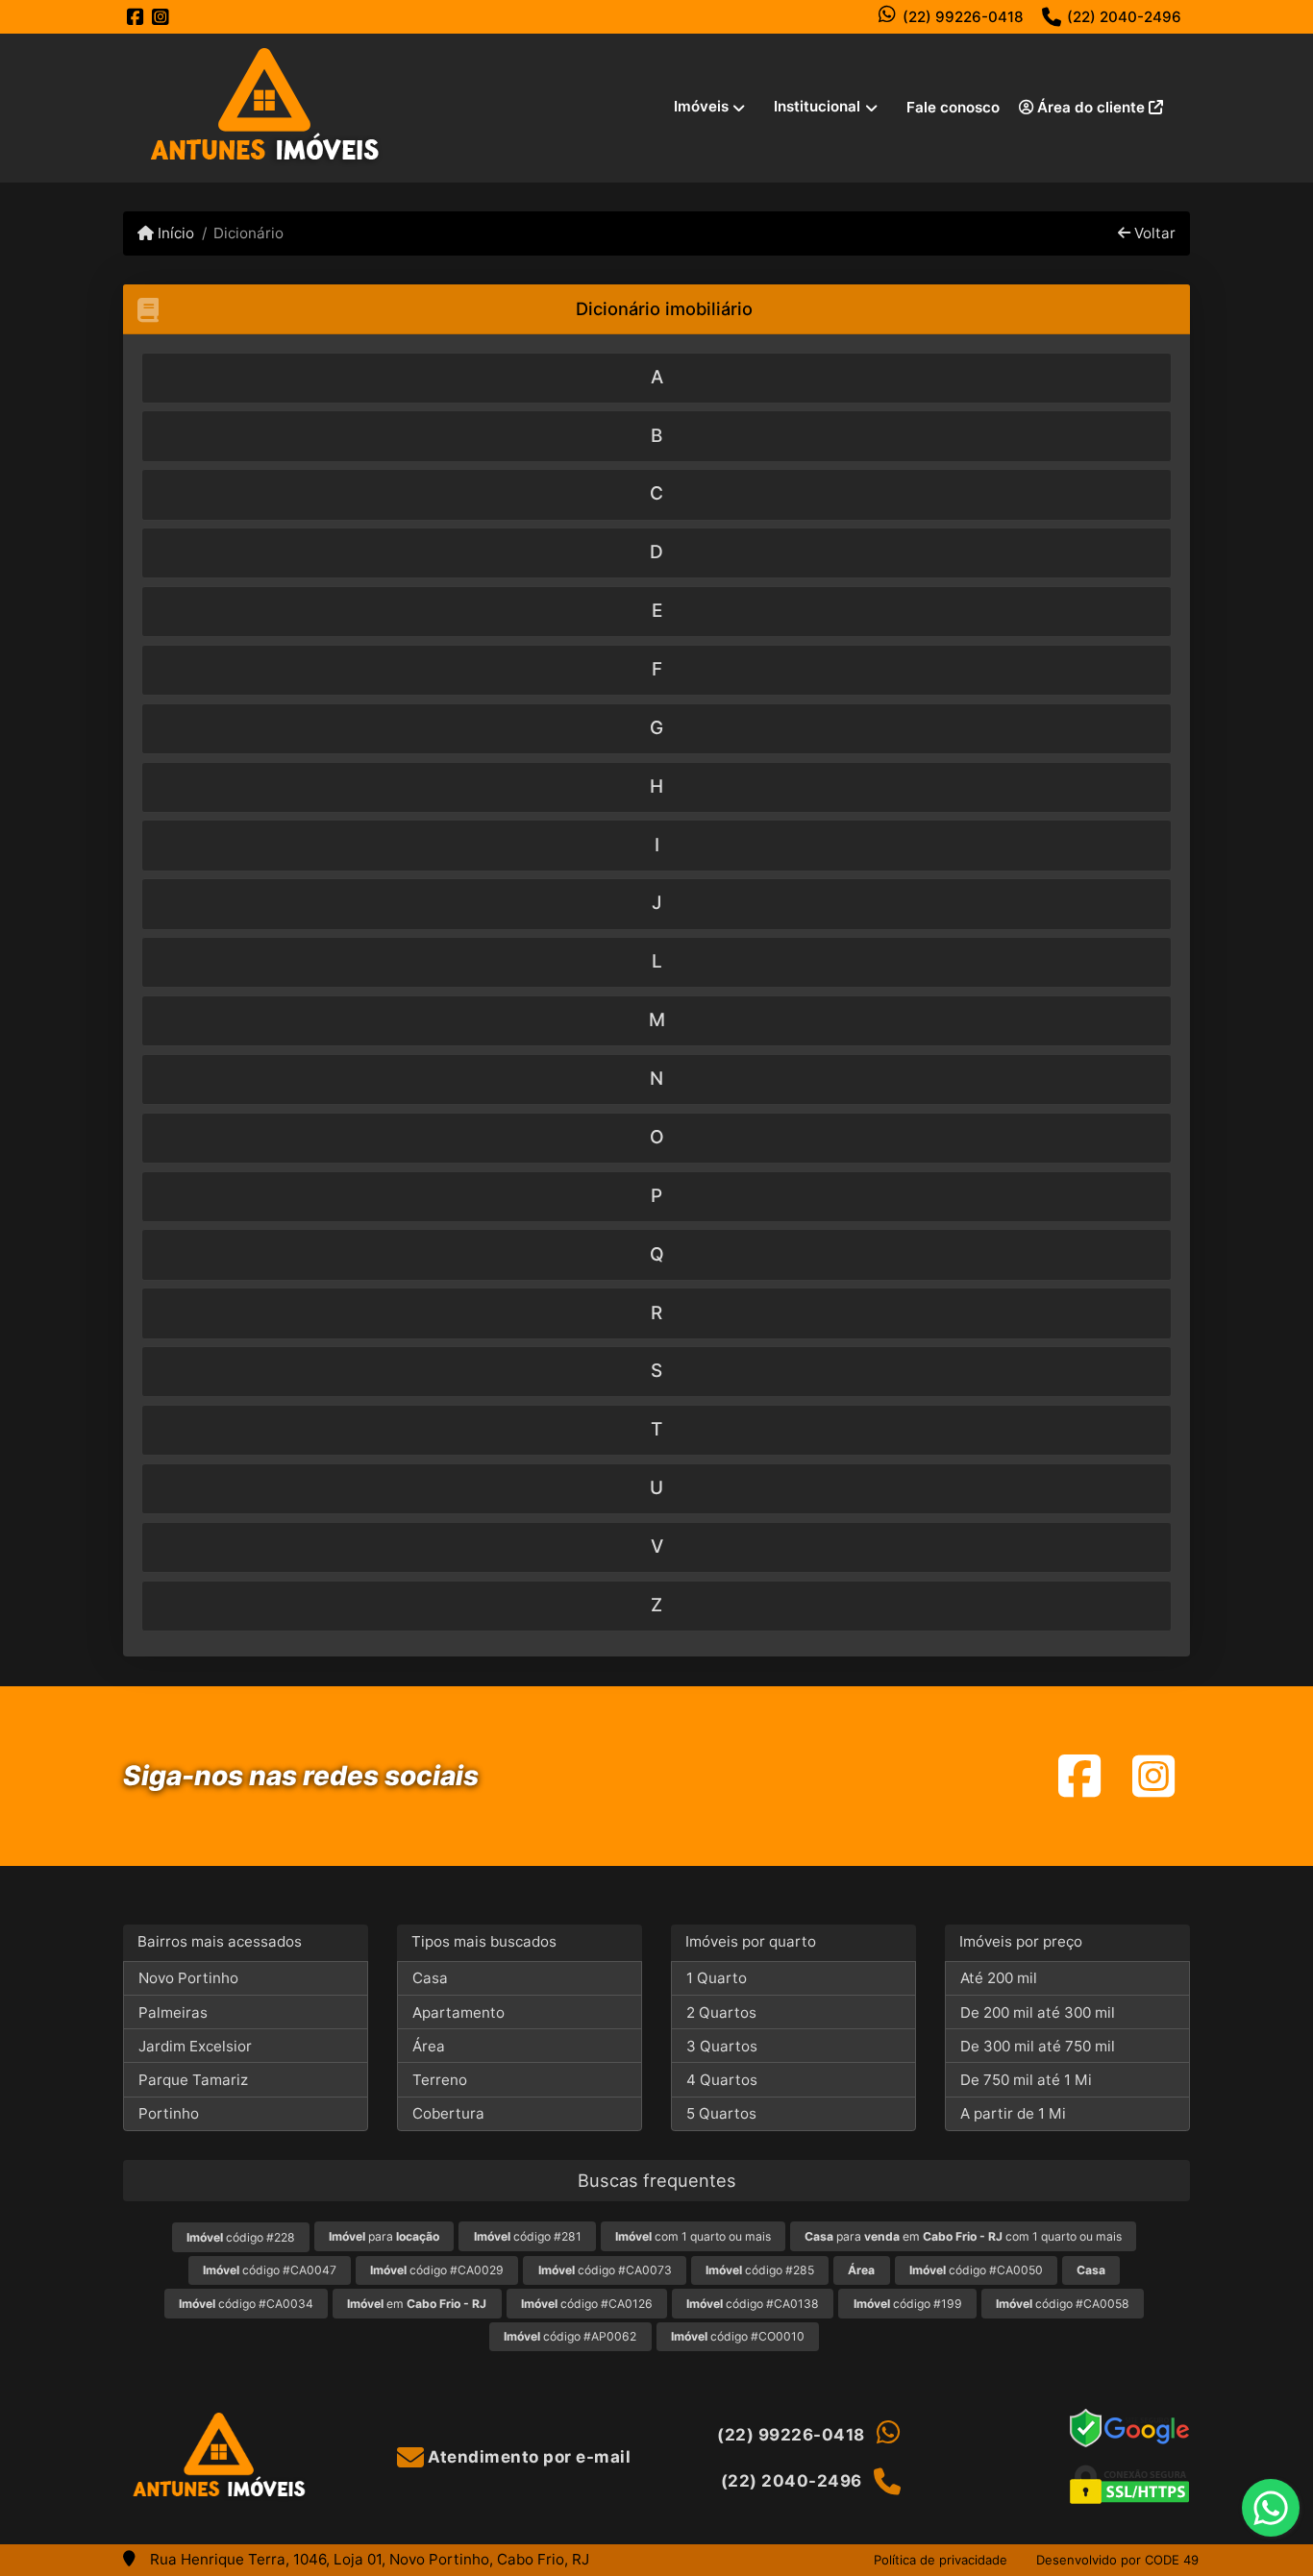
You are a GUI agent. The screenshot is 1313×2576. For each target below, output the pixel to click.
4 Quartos (722, 2080)
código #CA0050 (976, 2270)
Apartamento (458, 2012)
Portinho (169, 2113)
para (384, 2236)
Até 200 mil (999, 1978)
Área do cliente (1091, 107)
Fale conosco (953, 107)
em (417, 2304)
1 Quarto (717, 1978)
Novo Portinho (188, 1978)
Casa (430, 1978)
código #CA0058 (1063, 2304)
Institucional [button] (817, 106)
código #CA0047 (270, 2270)
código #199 (908, 2304)
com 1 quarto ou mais (693, 2236)
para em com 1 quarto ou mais (963, 2236)
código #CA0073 (605, 2270)
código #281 (528, 2236)
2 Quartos (721, 2012)
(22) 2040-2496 (1124, 17)
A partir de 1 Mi (1013, 2113)
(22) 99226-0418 (963, 17)
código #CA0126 (587, 2304)
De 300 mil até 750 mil (1038, 2046)
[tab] (656, 378)
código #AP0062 (570, 2336)
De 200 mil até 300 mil (1038, 2012)
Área (429, 2046)
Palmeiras (173, 2012)
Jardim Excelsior (195, 2046)
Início (174, 233)
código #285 (760, 2270)
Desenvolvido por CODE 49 (1117, 2560)
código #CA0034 (246, 2304)
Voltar (1153, 233)
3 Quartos (722, 2046)
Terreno (440, 2080)
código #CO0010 (738, 2336)
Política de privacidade (941, 2560)
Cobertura (448, 2113)
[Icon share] (136, 17)
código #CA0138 (753, 2304)
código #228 (241, 2237)
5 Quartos (721, 2113)
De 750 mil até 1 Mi (1026, 2080)
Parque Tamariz (193, 2080)
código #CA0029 (437, 2270)
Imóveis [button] (701, 106)
